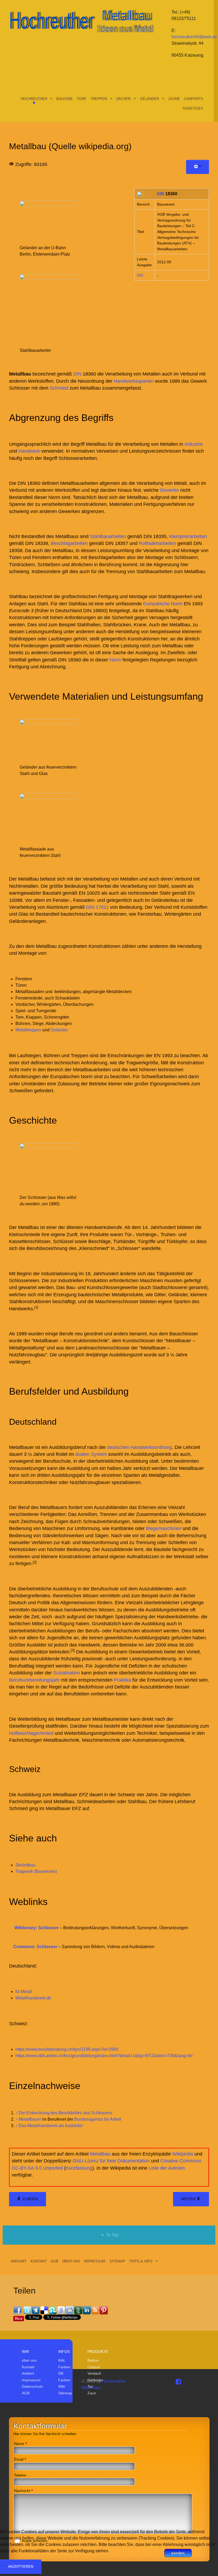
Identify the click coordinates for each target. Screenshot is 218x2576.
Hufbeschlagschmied (31, 1733)
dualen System (91, 1454)
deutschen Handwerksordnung (140, 1447)
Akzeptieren (21, 2566)
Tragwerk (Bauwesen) (36, 1871)
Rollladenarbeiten (157, 543)
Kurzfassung (79, 2168)
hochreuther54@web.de (194, 37)
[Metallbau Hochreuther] (81, 20)
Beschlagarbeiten (69, 543)
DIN (161, 194)
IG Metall (24, 1992)
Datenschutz (32, 2386)
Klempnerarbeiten (188, 536)
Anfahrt (28, 2373)
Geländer (59, 1030)
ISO (140, 275)
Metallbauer (30, 2119)
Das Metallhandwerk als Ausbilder (51, 2126)
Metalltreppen (28, 1030)
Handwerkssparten (134, 381)
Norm (115, 660)
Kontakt (28, 2367)
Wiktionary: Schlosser (37, 1928)
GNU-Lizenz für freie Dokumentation (111, 2161)
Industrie (194, 444)
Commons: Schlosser (35, 1947)
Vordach (94, 2373)
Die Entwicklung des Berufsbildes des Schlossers (65, 2113)
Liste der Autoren (167, 2168)
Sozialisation (67, 1673)
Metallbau (100, 2154)
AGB (26, 2393)
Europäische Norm (163, 604)
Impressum (31, 2380)
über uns (29, 2360)
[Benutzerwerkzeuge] (198, 167)
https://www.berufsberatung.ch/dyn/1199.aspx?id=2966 (67, 2049)
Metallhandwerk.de (33, 1998)
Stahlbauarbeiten (108, 536)
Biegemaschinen (164, 1528)
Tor (90, 2386)
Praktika (122, 1680)
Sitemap (65, 2393)
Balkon (93, 2360)
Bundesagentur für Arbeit (98, 2119)
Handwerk (29, 451)
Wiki (62, 2386)
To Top (112, 2235)
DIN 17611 (97, 907)
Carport (94, 2367)
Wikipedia (183, 2154)
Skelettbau (26, 1865)
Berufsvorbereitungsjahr (34, 1680)
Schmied (59, 388)
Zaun (92, 2393)
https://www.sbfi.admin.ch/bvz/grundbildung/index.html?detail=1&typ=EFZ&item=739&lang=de (104, 2056)
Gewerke (169, 490)
